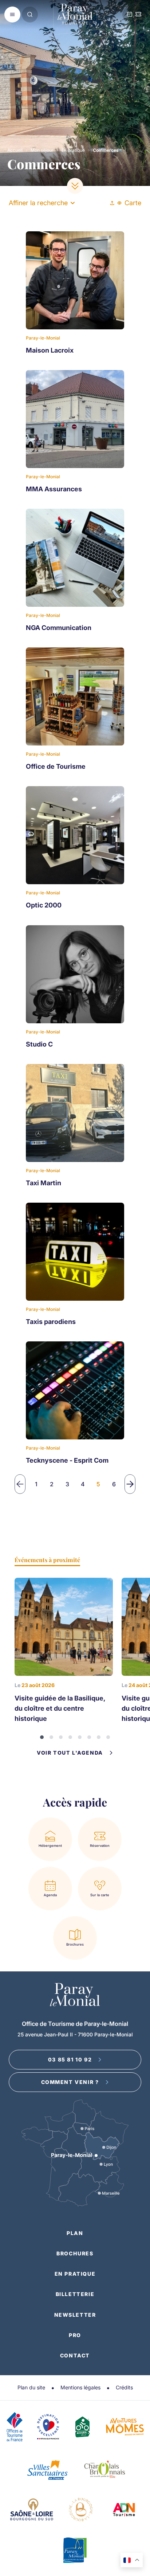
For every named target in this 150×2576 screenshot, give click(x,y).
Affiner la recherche (38, 203)
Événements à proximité (47, 1560)
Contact (75, 2355)
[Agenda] (130, 15)
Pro (75, 2335)
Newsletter (75, 2315)
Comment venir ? (70, 2082)
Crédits (124, 2387)
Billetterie (75, 2294)
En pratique (73, 150)
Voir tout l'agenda (70, 1753)
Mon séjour (42, 150)
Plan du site (31, 2387)
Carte (133, 203)
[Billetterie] (138, 15)
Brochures (75, 2253)
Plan (75, 2233)
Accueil (15, 150)
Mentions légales (80, 2387)
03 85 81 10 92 (70, 2059)
